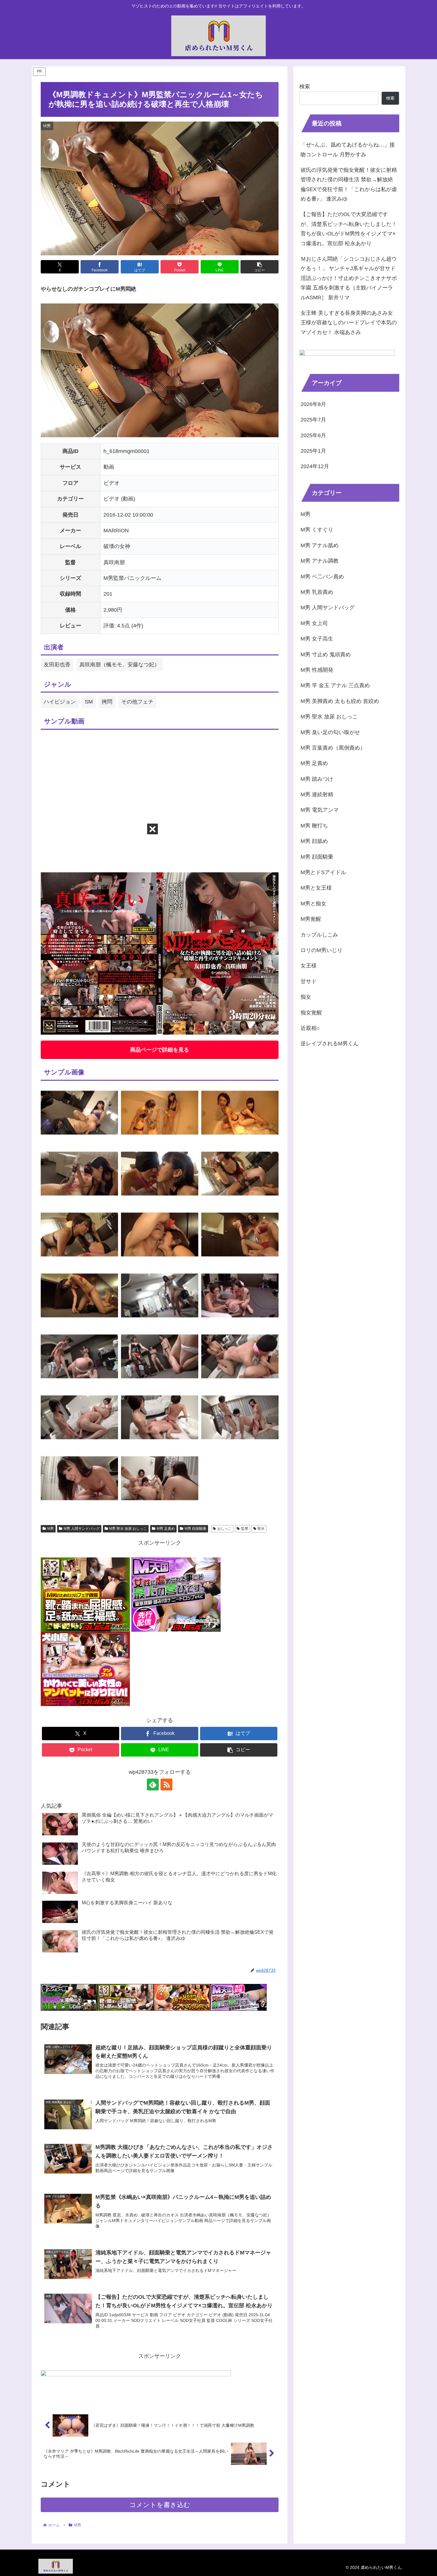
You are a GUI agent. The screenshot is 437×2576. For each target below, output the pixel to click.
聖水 (261, 1529)
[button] (260, 267)
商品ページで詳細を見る (160, 1050)
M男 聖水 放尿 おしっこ (128, 1529)
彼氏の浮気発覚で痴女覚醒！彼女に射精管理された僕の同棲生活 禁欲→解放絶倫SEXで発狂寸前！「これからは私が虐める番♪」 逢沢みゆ (349, 184)
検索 (305, 86)
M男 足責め (166, 1529)
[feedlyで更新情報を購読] (153, 1785)
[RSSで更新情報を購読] (166, 1785)
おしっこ (224, 1529)
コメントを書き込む (160, 2505)
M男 (51, 1529)
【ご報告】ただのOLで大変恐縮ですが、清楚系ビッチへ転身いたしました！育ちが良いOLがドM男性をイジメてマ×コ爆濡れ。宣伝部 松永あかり (349, 229)
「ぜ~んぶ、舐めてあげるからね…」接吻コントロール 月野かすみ (348, 150)
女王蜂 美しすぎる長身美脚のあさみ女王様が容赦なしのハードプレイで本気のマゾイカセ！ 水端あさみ (349, 323)
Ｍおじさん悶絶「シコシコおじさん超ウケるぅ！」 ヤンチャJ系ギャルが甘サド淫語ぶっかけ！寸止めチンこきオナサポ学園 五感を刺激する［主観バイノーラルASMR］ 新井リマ (349, 278)
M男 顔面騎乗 (195, 1529)
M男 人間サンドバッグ (82, 1529)
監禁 (245, 1529)
